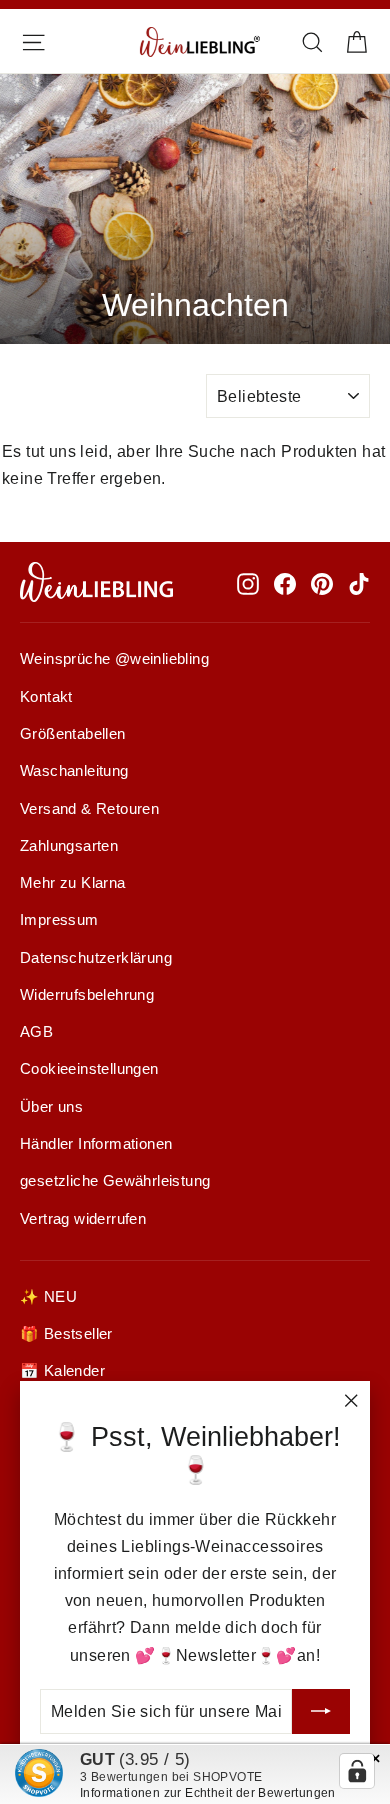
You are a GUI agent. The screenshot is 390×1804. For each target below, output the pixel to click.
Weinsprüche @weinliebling (114, 659)
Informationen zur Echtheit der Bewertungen (208, 1793)
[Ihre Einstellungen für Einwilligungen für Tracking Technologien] (357, 1771)
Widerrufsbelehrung (87, 995)
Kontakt (46, 697)
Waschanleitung (74, 771)
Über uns (51, 1107)
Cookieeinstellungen (89, 1069)
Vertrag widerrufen (83, 1219)
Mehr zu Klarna (73, 883)
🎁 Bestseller (66, 1334)
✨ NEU (48, 1297)
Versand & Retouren (89, 809)
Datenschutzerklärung (96, 958)
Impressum (59, 920)
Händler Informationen (96, 1144)
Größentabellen (73, 734)
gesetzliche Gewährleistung (115, 1181)
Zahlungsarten (69, 846)
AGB (36, 1032)
